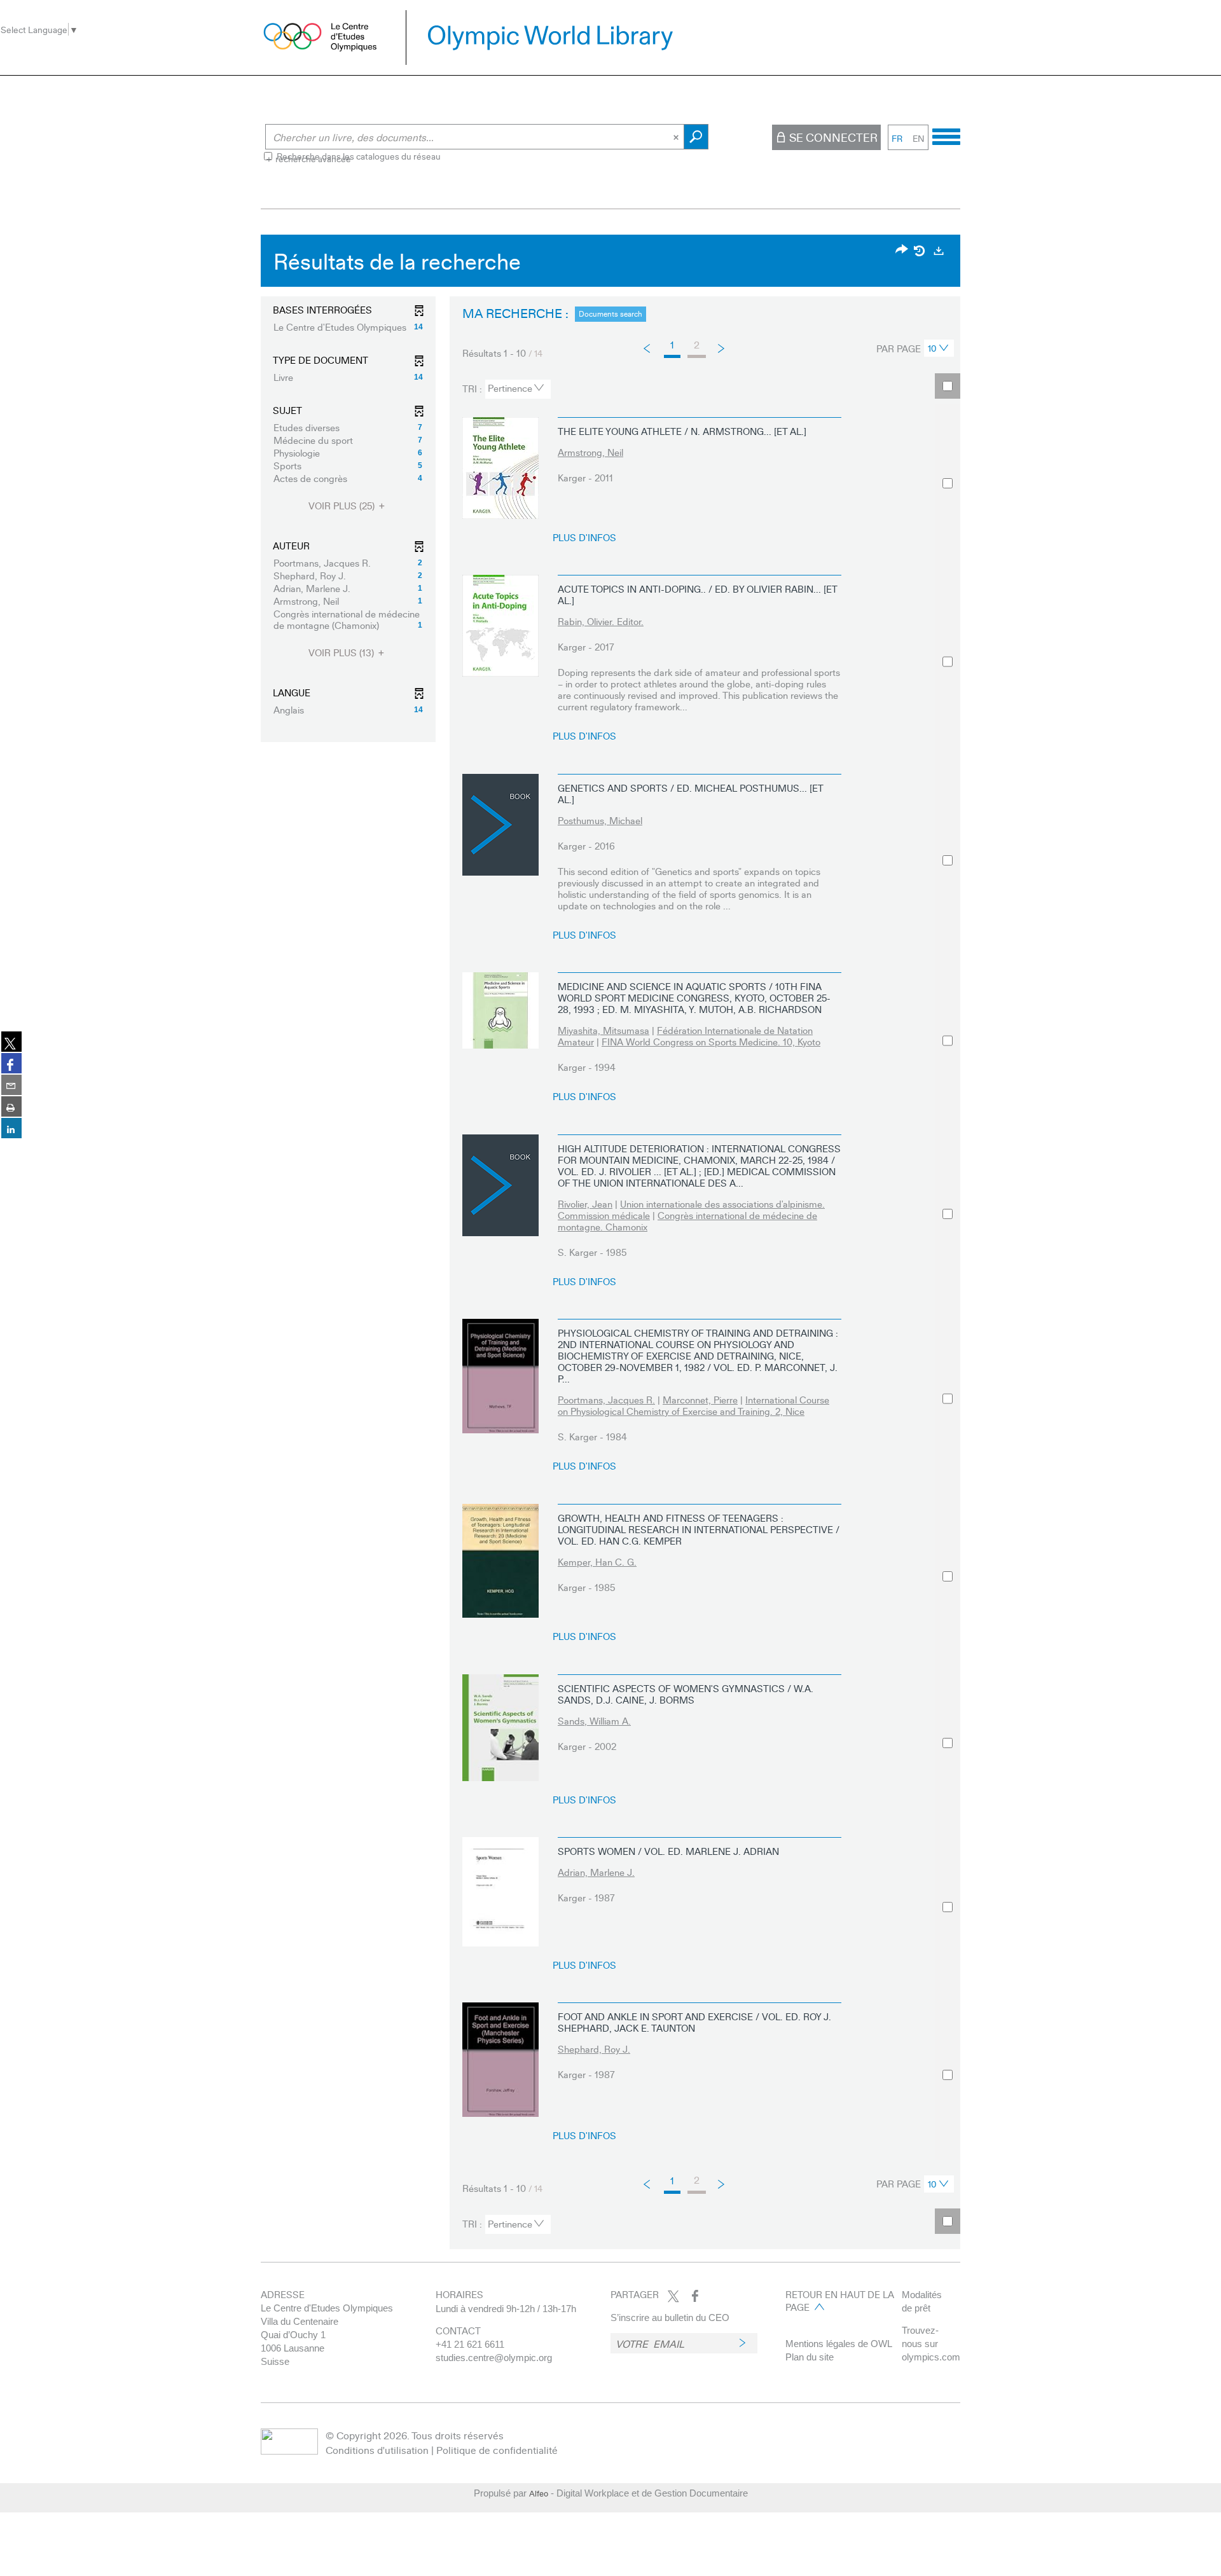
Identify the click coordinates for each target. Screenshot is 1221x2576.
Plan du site (810, 2357)
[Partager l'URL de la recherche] (902, 250)
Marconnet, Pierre (700, 1400)
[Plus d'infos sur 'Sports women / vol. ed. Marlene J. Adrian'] (500, 1891)
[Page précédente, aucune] (648, 348)
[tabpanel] (610, 1245)
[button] (348, 327)
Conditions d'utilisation (377, 2450)
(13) (342, 653)
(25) (343, 506)
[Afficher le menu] (946, 135)
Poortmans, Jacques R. (606, 1400)
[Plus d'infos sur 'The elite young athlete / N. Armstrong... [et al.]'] (500, 468)
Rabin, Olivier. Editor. (601, 621)
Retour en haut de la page (840, 2301)
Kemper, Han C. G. (597, 1562)
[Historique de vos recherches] (920, 251)
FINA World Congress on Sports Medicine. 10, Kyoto (711, 1042)
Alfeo (539, 2493)
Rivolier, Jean (585, 1204)
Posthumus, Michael (600, 820)
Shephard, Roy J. (594, 2049)
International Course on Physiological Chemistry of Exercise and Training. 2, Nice (693, 1405)
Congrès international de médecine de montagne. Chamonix (687, 1221)
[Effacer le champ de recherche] (677, 137)
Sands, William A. (594, 1721)
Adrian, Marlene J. (596, 1872)
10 (932, 348)
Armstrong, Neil (590, 452)
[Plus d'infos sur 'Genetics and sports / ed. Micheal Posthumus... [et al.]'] (500, 825)
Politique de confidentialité (497, 2450)
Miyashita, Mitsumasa (604, 1030)
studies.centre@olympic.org (494, 2358)
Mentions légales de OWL (839, 2344)
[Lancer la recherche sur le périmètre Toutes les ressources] (696, 137)
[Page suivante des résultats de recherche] (722, 348)
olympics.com (931, 2357)
